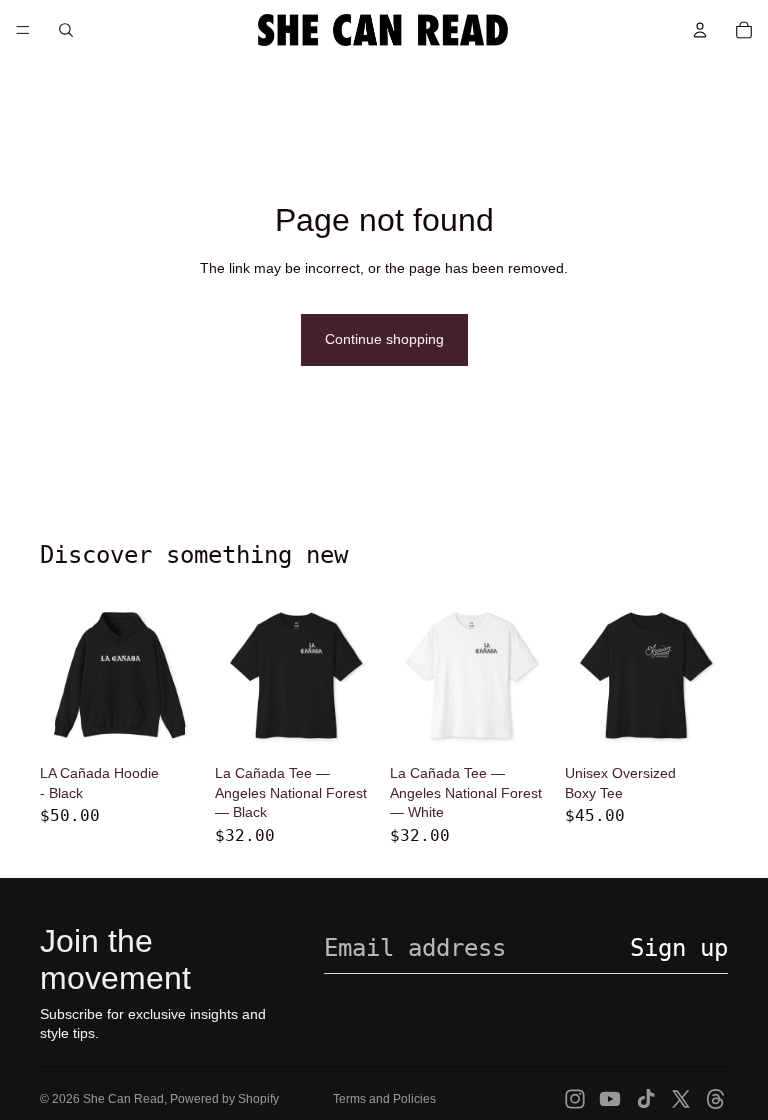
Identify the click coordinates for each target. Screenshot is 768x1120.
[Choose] (172, 725)
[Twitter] (681, 1099)
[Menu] (23, 30)
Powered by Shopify (224, 1099)
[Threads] (716, 1099)
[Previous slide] (62, 675)
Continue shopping (384, 339)
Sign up (679, 948)
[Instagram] (575, 1099)
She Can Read (123, 1099)
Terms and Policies (384, 1099)
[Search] (66, 30)
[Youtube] (610, 1099)
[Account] (700, 30)
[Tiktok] (646, 1099)
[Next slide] (181, 675)
